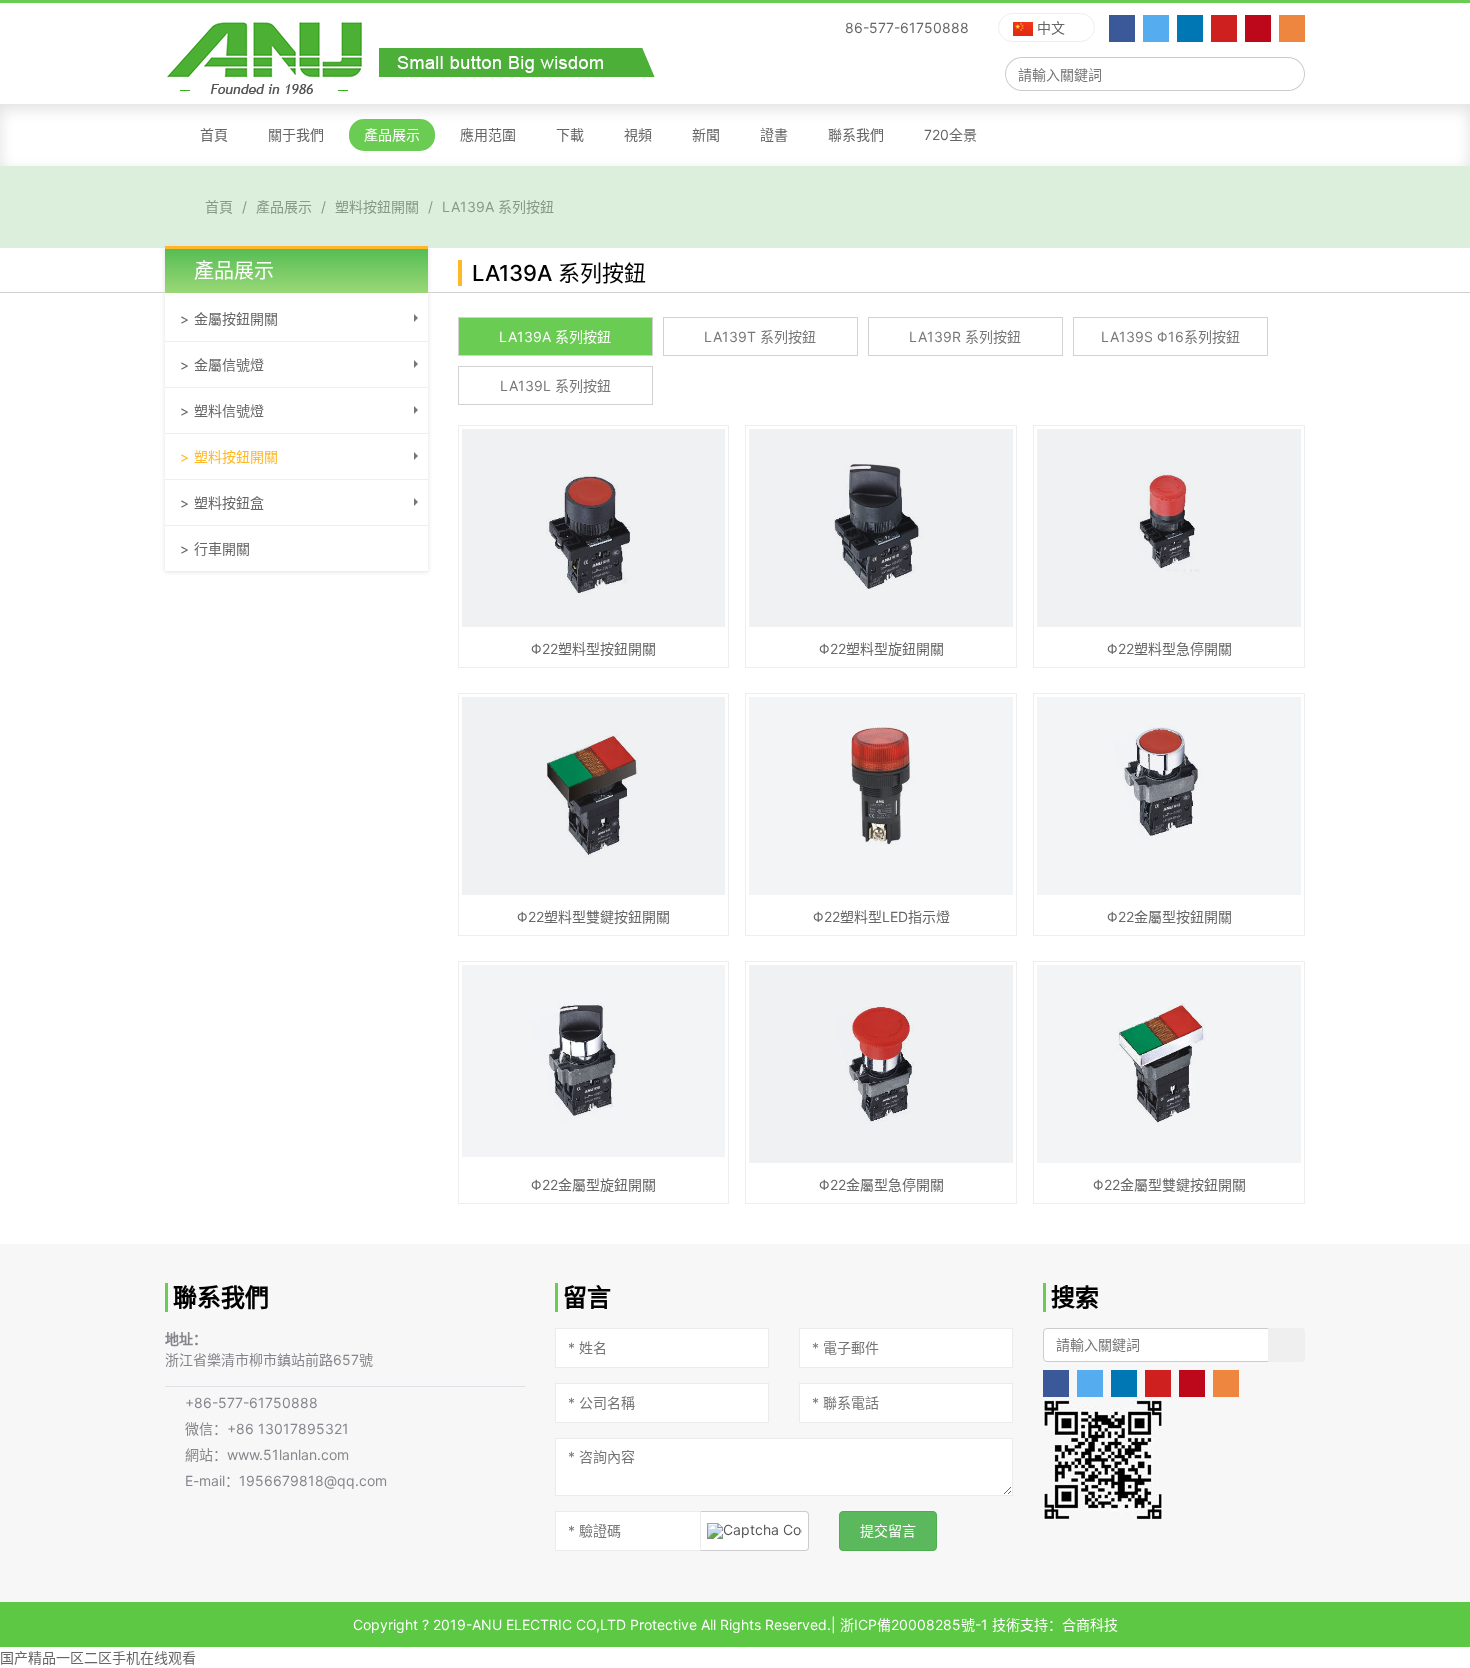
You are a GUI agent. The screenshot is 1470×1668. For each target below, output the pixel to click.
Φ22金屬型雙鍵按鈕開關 (1169, 1184)
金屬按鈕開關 (236, 318)
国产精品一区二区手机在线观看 (98, 1657)
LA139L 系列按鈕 (555, 385)
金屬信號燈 (229, 364)
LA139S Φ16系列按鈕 (1170, 336)
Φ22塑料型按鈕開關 (593, 648)
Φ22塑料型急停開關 (1169, 648)
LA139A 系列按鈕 (498, 206)
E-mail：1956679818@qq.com (286, 1480)
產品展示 (392, 134)
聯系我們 (856, 134)
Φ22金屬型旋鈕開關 (593, 1184)
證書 (774, 134)
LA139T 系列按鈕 (760, 336)
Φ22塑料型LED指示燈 (881, 916)
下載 (570, 134)
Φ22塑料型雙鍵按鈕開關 (593, 916)
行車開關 (222, 548)
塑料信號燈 (229, 410)
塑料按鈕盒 (229, 502)
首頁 (214, 134)
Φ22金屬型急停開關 (881, 1184)
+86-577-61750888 (251, 1402)
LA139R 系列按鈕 (965, 336)
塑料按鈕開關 (377, 206)
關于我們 (296, 134)
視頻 (638, 134)
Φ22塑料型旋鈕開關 (881, 648)
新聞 (706, 134)
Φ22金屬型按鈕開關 (1169, 916)
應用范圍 (488, 134)
